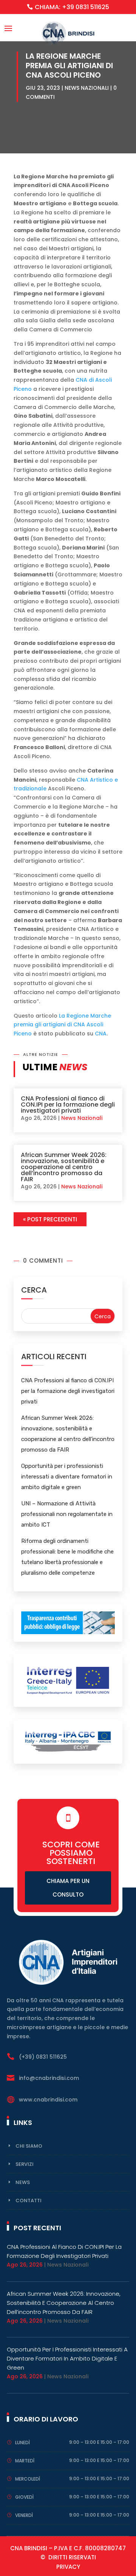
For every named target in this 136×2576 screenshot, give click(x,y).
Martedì (25, 2461)
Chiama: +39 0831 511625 (72, 7)
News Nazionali (87, 88)
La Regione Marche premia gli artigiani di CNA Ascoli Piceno (62, 1025)
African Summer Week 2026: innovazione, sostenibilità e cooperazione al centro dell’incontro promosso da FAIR (64, 1167)
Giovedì (24, 2497)
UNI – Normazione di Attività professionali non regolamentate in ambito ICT (67, 1514)
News (23, 2182)
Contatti (29, 2201)
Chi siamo (29, 2146)
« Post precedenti (50, 1219)
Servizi (25, 2164)
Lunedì (22, 2443)
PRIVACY (68, 2567)
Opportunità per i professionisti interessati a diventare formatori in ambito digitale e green (67, 1477)
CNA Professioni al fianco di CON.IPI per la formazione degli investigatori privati (68, 1105)
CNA (101, 1034)
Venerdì (24, 2515)
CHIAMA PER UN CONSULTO (68, 1888)
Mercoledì (28, 2479)
